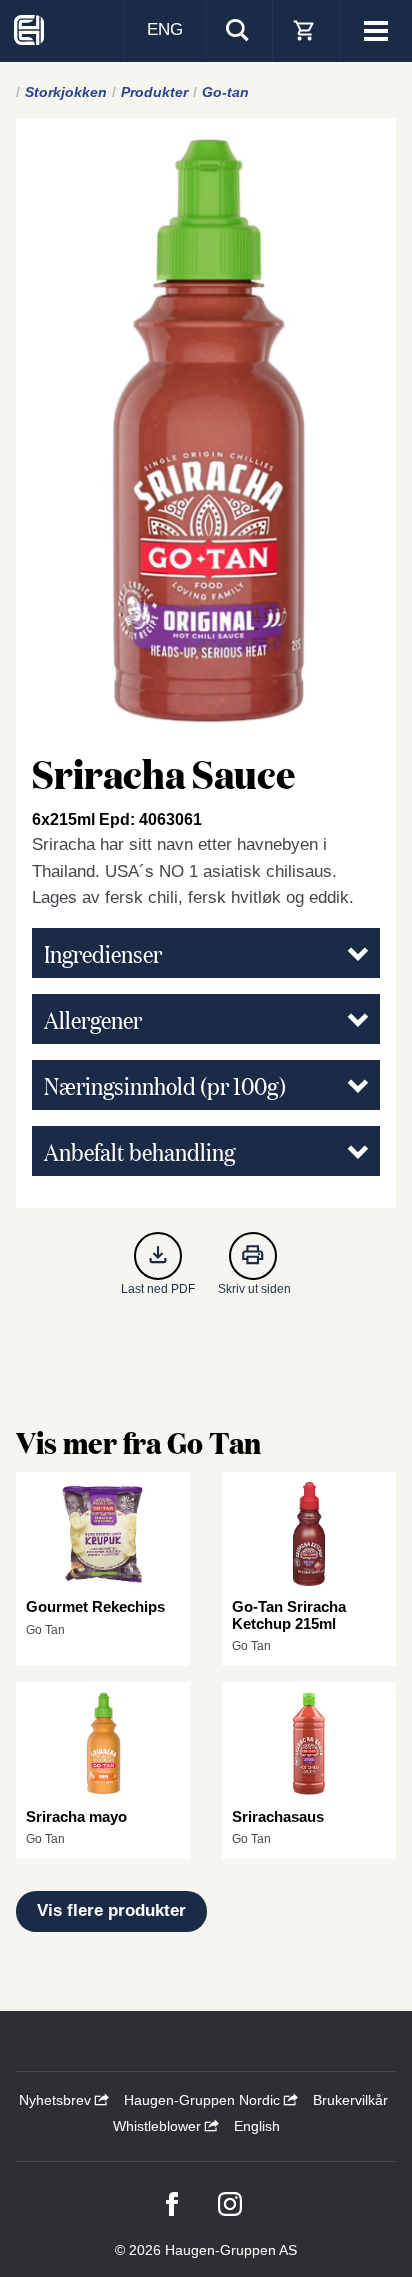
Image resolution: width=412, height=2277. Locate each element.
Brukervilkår (350, 2100)
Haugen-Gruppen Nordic (204, 2100)
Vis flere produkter (111, 1910)
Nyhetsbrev (57, 2100)
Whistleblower (159, 2126)
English (257, 2126)
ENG (165, 29)
